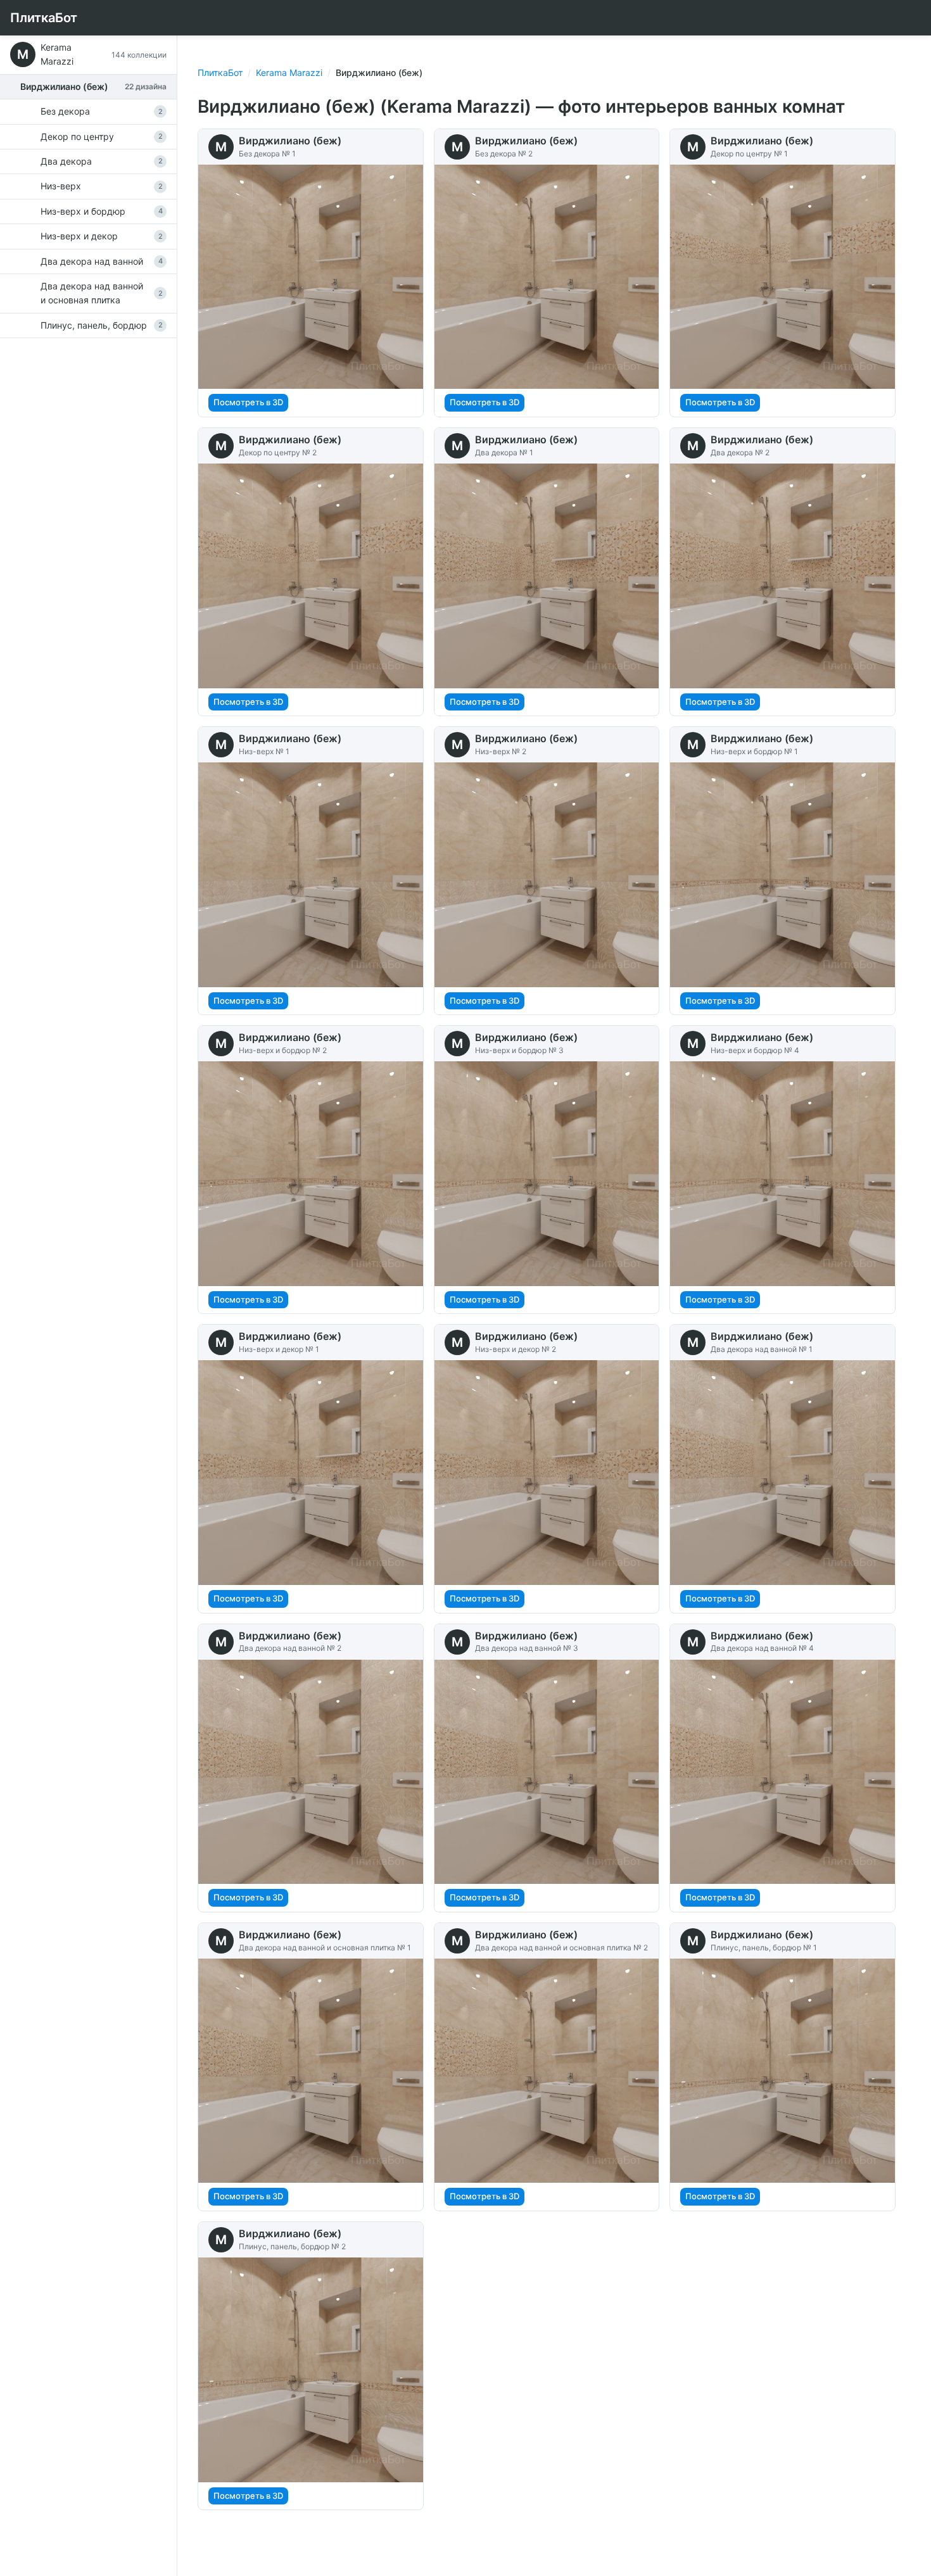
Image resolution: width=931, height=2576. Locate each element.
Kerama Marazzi (289, 73)
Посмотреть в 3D (248, 402)
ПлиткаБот (44, 18)
